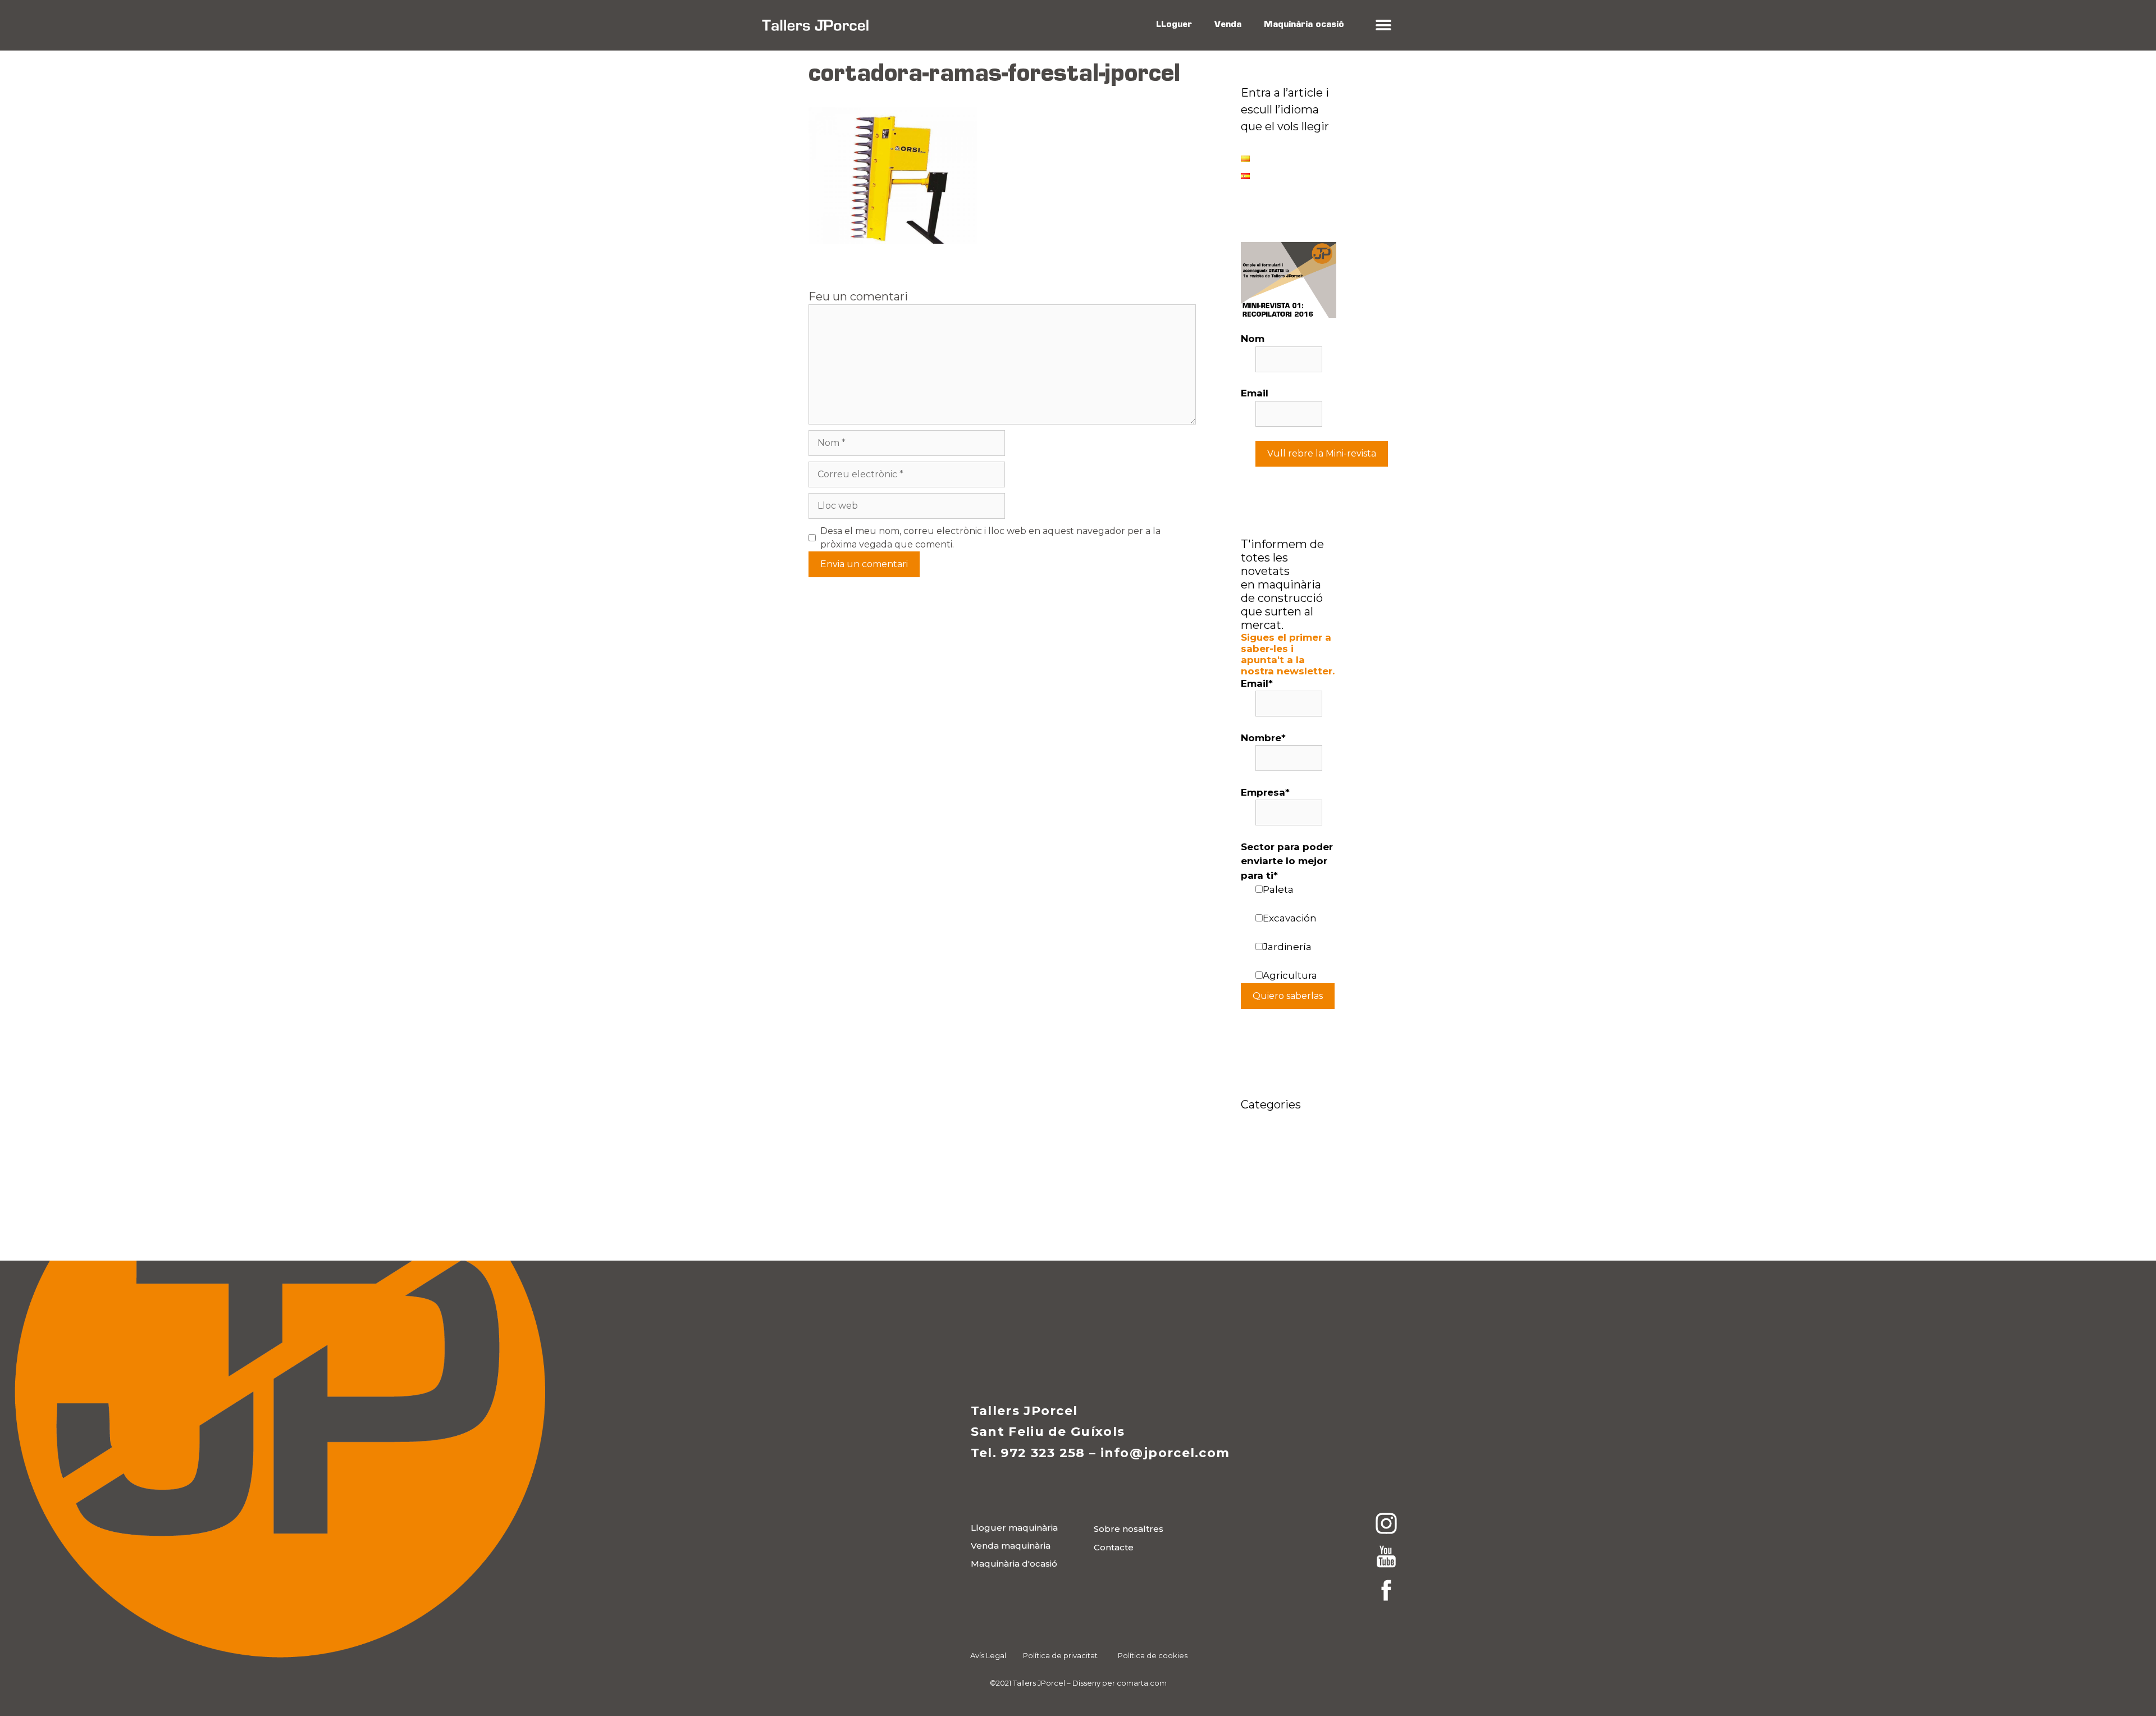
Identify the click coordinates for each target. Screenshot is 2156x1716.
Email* (1257, 683)
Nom (1253, 339)
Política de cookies (1153, 1655)
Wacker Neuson (1280, 1216)
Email (1255, 393)
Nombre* (1263, 738)
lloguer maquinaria (1288, 1137)
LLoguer (1174, 25)
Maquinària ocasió (1304, 25)
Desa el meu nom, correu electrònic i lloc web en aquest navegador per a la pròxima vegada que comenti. (990, 538)
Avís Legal (988, 1655)
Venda (1228, 25)
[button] (1383, 26)
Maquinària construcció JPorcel (1270, 1168)
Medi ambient (1275, 1199)
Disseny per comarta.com (1120, 1683)
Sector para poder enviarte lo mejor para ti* (1287, 861)
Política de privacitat (1060, 1655)
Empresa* (1265, 792)
